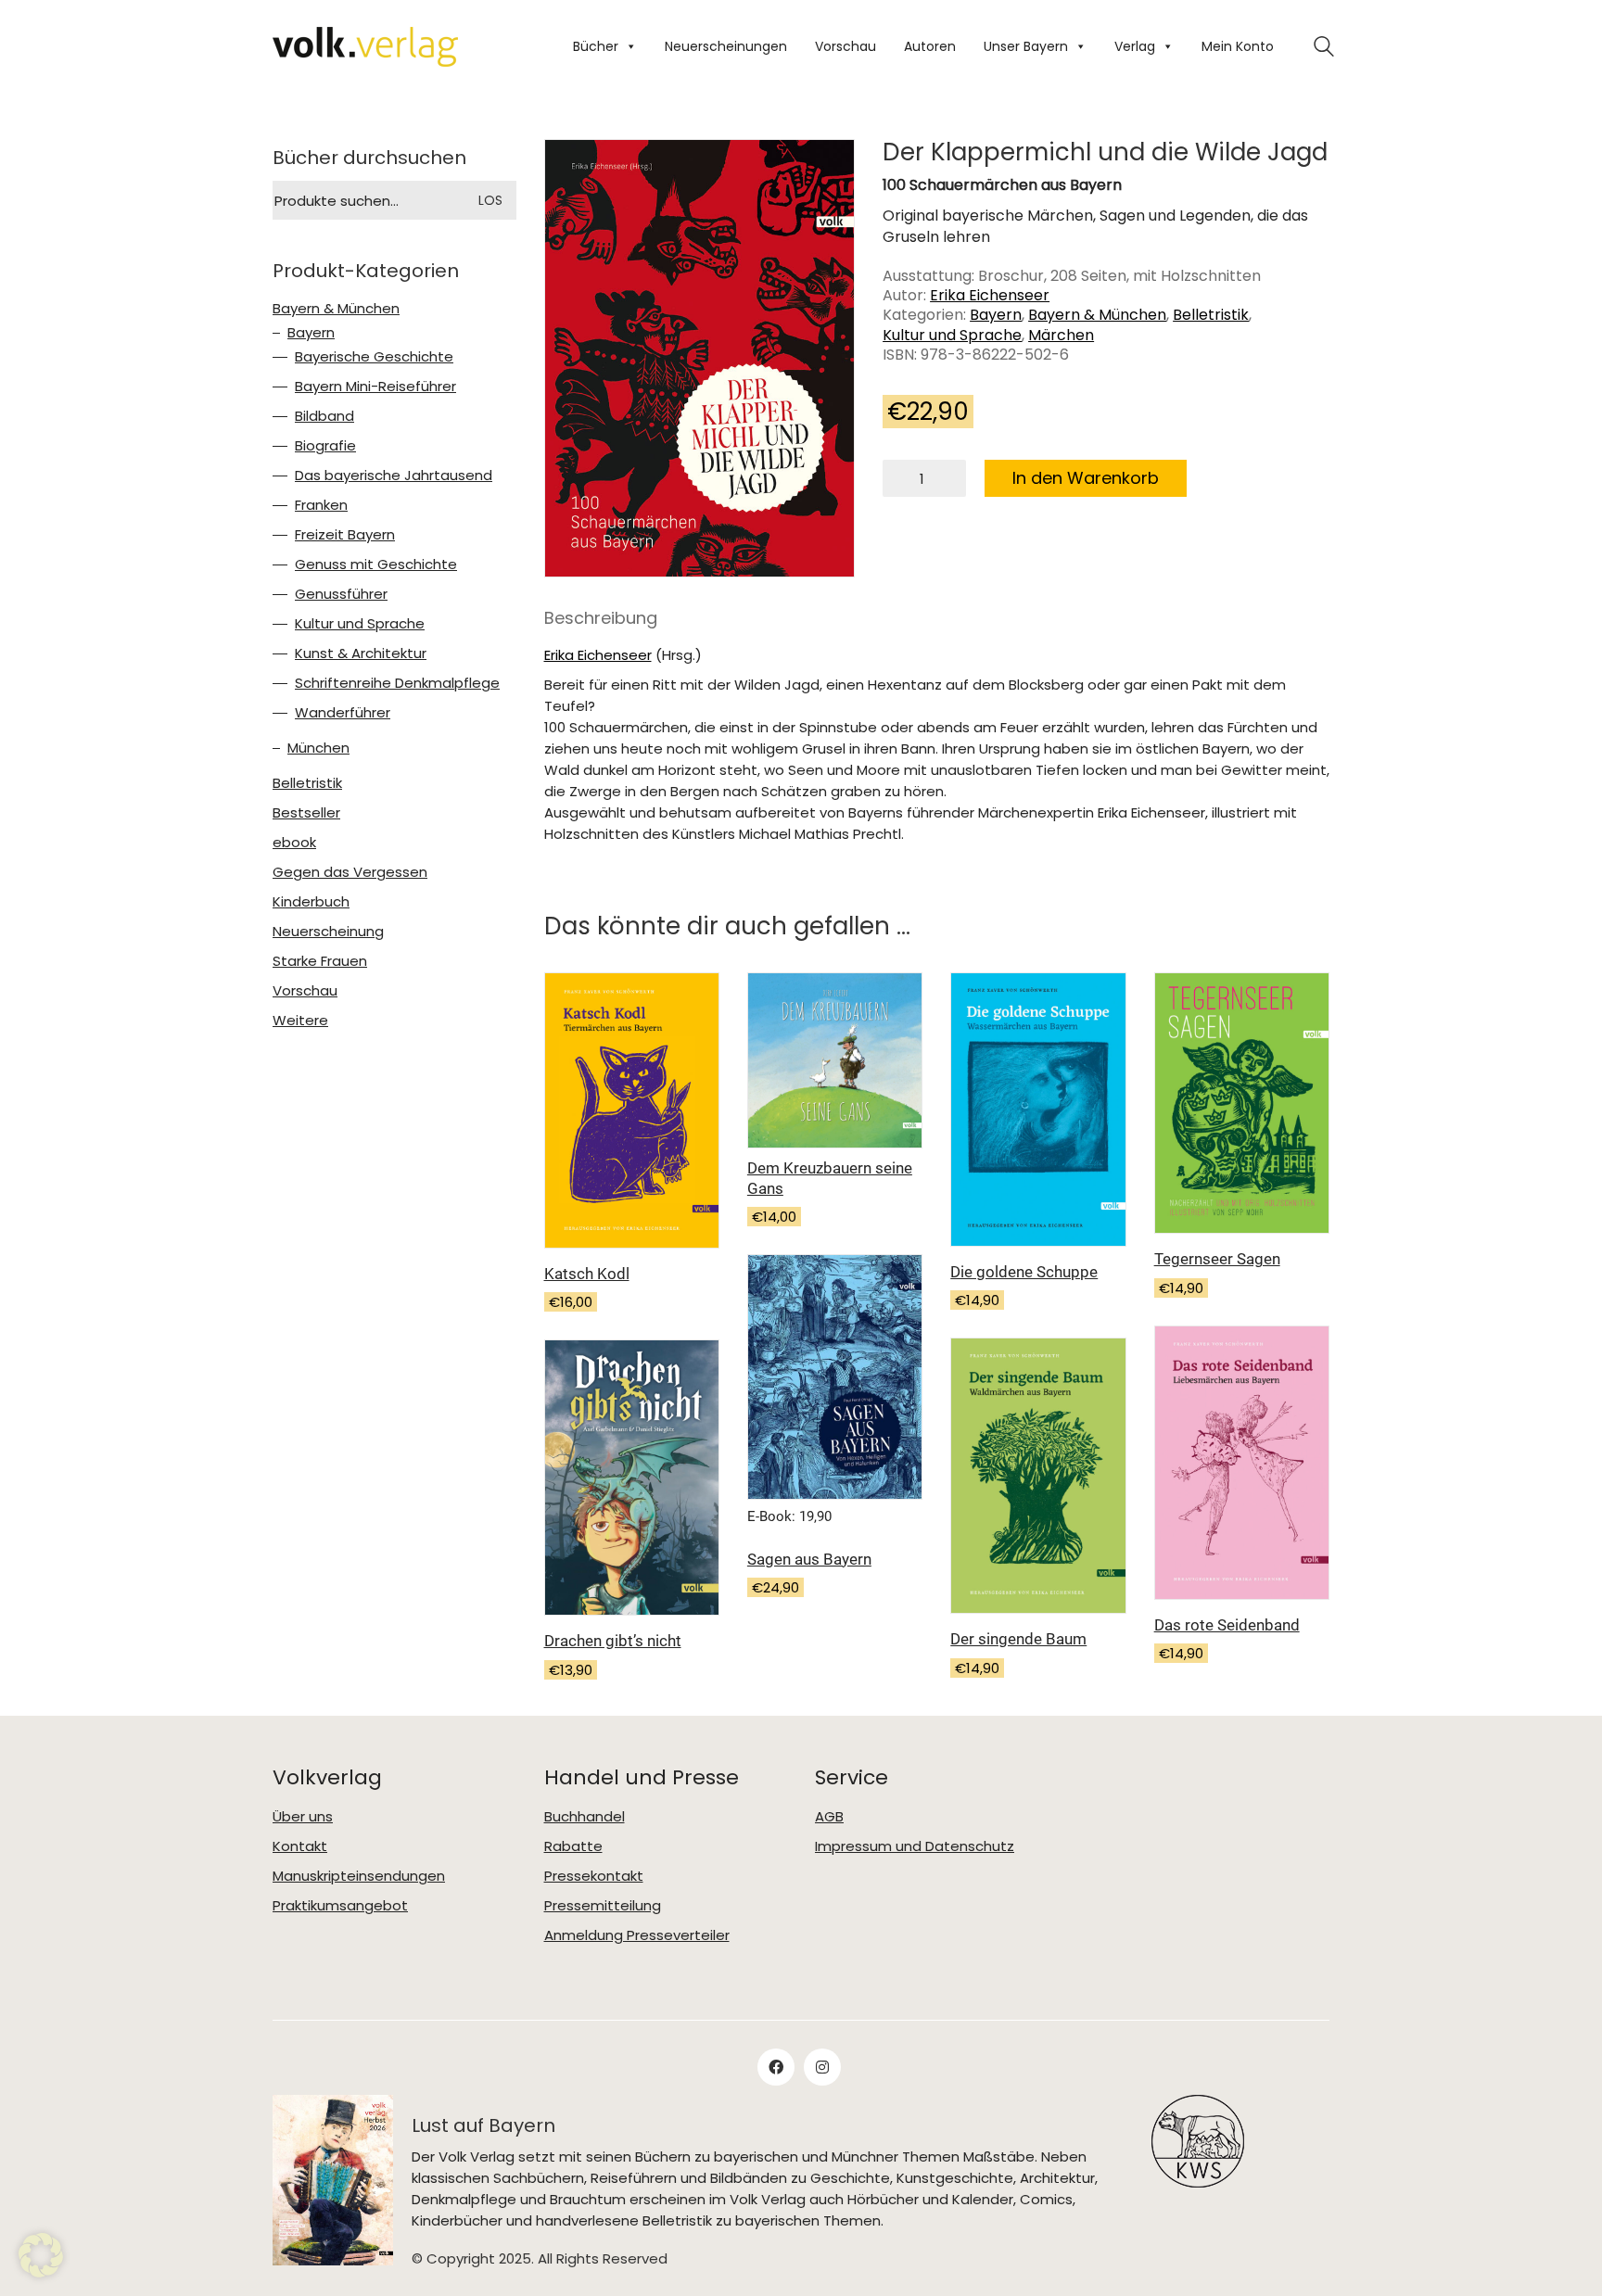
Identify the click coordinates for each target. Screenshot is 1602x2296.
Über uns (303, 1817)
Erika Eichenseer (990, 295)
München (318, 748)
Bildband (324, 416)
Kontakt (300, 1846)
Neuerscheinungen (726, 46)
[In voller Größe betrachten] (573, 170)
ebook (294, 843)
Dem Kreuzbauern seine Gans (830, 1178)
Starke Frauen (320, 961)
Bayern (996, 315)
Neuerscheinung (328, 932)
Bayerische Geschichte (374, 357)
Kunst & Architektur (361, 653)
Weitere (300, 1021)
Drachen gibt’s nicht (613, 1641)
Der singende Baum (1018, 1639)
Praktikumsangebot (340, 1906)
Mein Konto (1238, 46)
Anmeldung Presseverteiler (637, 1935)
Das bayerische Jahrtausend (394, 476)
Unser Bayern (1026, 46)
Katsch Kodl (587, 1274)
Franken (321, 505)
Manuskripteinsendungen (359, 1876)
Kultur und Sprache (952, 335)
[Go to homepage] (365, 47)
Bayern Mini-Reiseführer (375, 387)
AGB (829, 1817)
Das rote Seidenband (1227, 1625)
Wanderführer (343, 713)
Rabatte (573, 1846)
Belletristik (1211, 315)
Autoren (930, 46)
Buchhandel (585, 1817)
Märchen (1061, 335)
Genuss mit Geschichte (376, 564)
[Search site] (1324, 49)
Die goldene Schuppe (1024, 1272)
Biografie (325, 446)
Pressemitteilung (603, 1906)
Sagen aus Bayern (809, 1559)
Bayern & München (1097, 315)
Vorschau (845, 46)
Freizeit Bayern (345, 535)
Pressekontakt (594, 1876)
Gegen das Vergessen (350, 872)
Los (490, 200)
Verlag (1135, 46)
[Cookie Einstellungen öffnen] (41, 2255)
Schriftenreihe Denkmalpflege (397, 683)
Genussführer (341, 594)
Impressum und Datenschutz (915, 1846)
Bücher (596, 46)
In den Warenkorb (1086, 478)
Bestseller (306, 813)
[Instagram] (822, 2067)
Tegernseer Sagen (1217, 1259)
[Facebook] (776, 2067)
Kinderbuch (311, 902)
